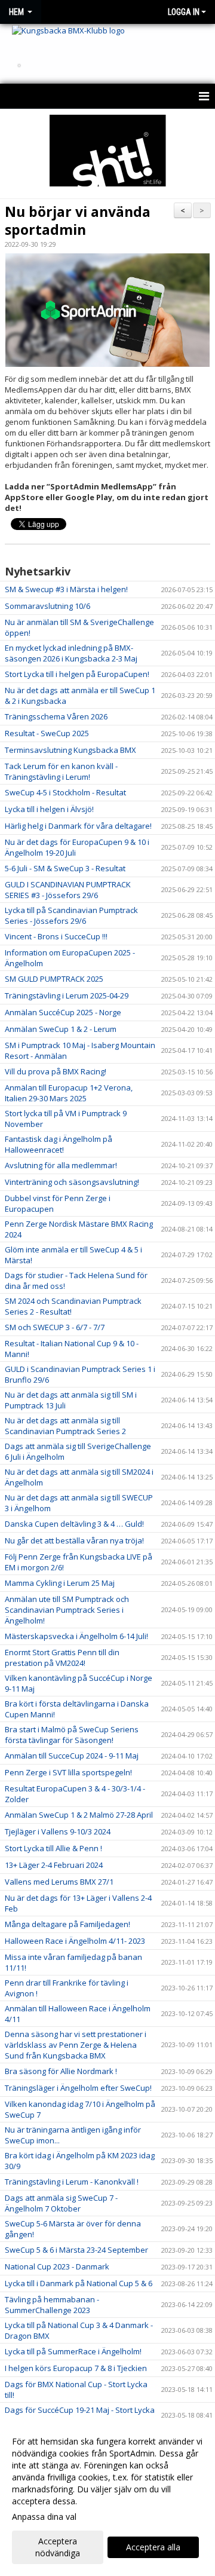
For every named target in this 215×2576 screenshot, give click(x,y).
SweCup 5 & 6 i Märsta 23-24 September (76, 2250)
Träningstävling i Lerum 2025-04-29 (67, 996)
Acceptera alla (153, 2547)
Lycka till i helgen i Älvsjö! (49, 809)
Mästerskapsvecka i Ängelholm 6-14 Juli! (76, 1636)
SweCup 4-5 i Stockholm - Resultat (65, 792)
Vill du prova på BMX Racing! (56, 1071)
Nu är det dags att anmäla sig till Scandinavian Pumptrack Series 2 (65, 1426)
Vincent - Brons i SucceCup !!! (56, 936)
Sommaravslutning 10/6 (47, 606)
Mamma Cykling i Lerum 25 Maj (60, 1583)
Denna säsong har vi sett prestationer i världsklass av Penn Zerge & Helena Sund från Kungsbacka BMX (76, 2045)
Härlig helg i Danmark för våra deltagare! (78, 826)
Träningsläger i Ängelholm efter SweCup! (78, 2088)
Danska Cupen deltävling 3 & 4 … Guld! (74, 1524)
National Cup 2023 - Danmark (57, 2266)
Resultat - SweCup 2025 (47, 733)
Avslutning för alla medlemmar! (61, 1165)
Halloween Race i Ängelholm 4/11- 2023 (75, 1941)
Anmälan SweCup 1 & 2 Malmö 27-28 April (79, 1815)
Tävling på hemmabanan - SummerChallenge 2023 (52, 2305)
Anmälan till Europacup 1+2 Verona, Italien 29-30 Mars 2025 (69, 1093)
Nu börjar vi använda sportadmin (78, 220)
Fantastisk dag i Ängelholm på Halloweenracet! (59, 1144)
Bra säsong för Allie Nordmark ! (61, 2071)
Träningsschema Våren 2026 (56, 716)
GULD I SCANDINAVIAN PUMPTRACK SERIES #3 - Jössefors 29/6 (68, 890)
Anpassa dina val (44, 2517)
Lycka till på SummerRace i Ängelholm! (73, 2351)
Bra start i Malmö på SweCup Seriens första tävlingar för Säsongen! (72, 1735)
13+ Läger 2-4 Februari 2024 (54, 1865)
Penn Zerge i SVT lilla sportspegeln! (68, 1772)
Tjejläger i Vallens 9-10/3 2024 (58, 1831)
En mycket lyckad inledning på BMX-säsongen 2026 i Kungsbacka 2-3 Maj (71, 653)
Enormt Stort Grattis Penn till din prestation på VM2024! (62, 1658)
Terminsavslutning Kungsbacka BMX (70, 750)
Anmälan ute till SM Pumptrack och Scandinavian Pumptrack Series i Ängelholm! (67, 1610)
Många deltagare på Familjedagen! (67, 1924)
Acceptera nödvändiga (58, 2547)
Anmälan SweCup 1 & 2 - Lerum (61, 1029)
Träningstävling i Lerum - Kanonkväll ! (72, 2182)
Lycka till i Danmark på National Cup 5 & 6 (79, 2283)
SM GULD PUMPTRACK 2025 (54, 979)
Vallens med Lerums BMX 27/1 (59, 1882)
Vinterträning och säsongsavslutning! (72, 1182)
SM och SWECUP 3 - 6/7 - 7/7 (55, 1327)
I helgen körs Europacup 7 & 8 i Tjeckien (76, 2368)
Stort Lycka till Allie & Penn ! (53, 1848)
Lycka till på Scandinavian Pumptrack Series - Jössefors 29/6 (71, 915)
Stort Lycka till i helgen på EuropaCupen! (77, 674)
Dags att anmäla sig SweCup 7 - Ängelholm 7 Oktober (61, 2203)
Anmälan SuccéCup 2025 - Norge (63, 1012)
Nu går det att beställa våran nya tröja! (74, 1540)
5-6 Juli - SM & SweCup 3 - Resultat (65, 868)
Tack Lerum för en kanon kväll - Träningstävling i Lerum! (61, 771)
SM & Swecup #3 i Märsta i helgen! (66, 589)
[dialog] (107, 2497)
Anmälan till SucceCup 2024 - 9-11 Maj (72, 1756)
